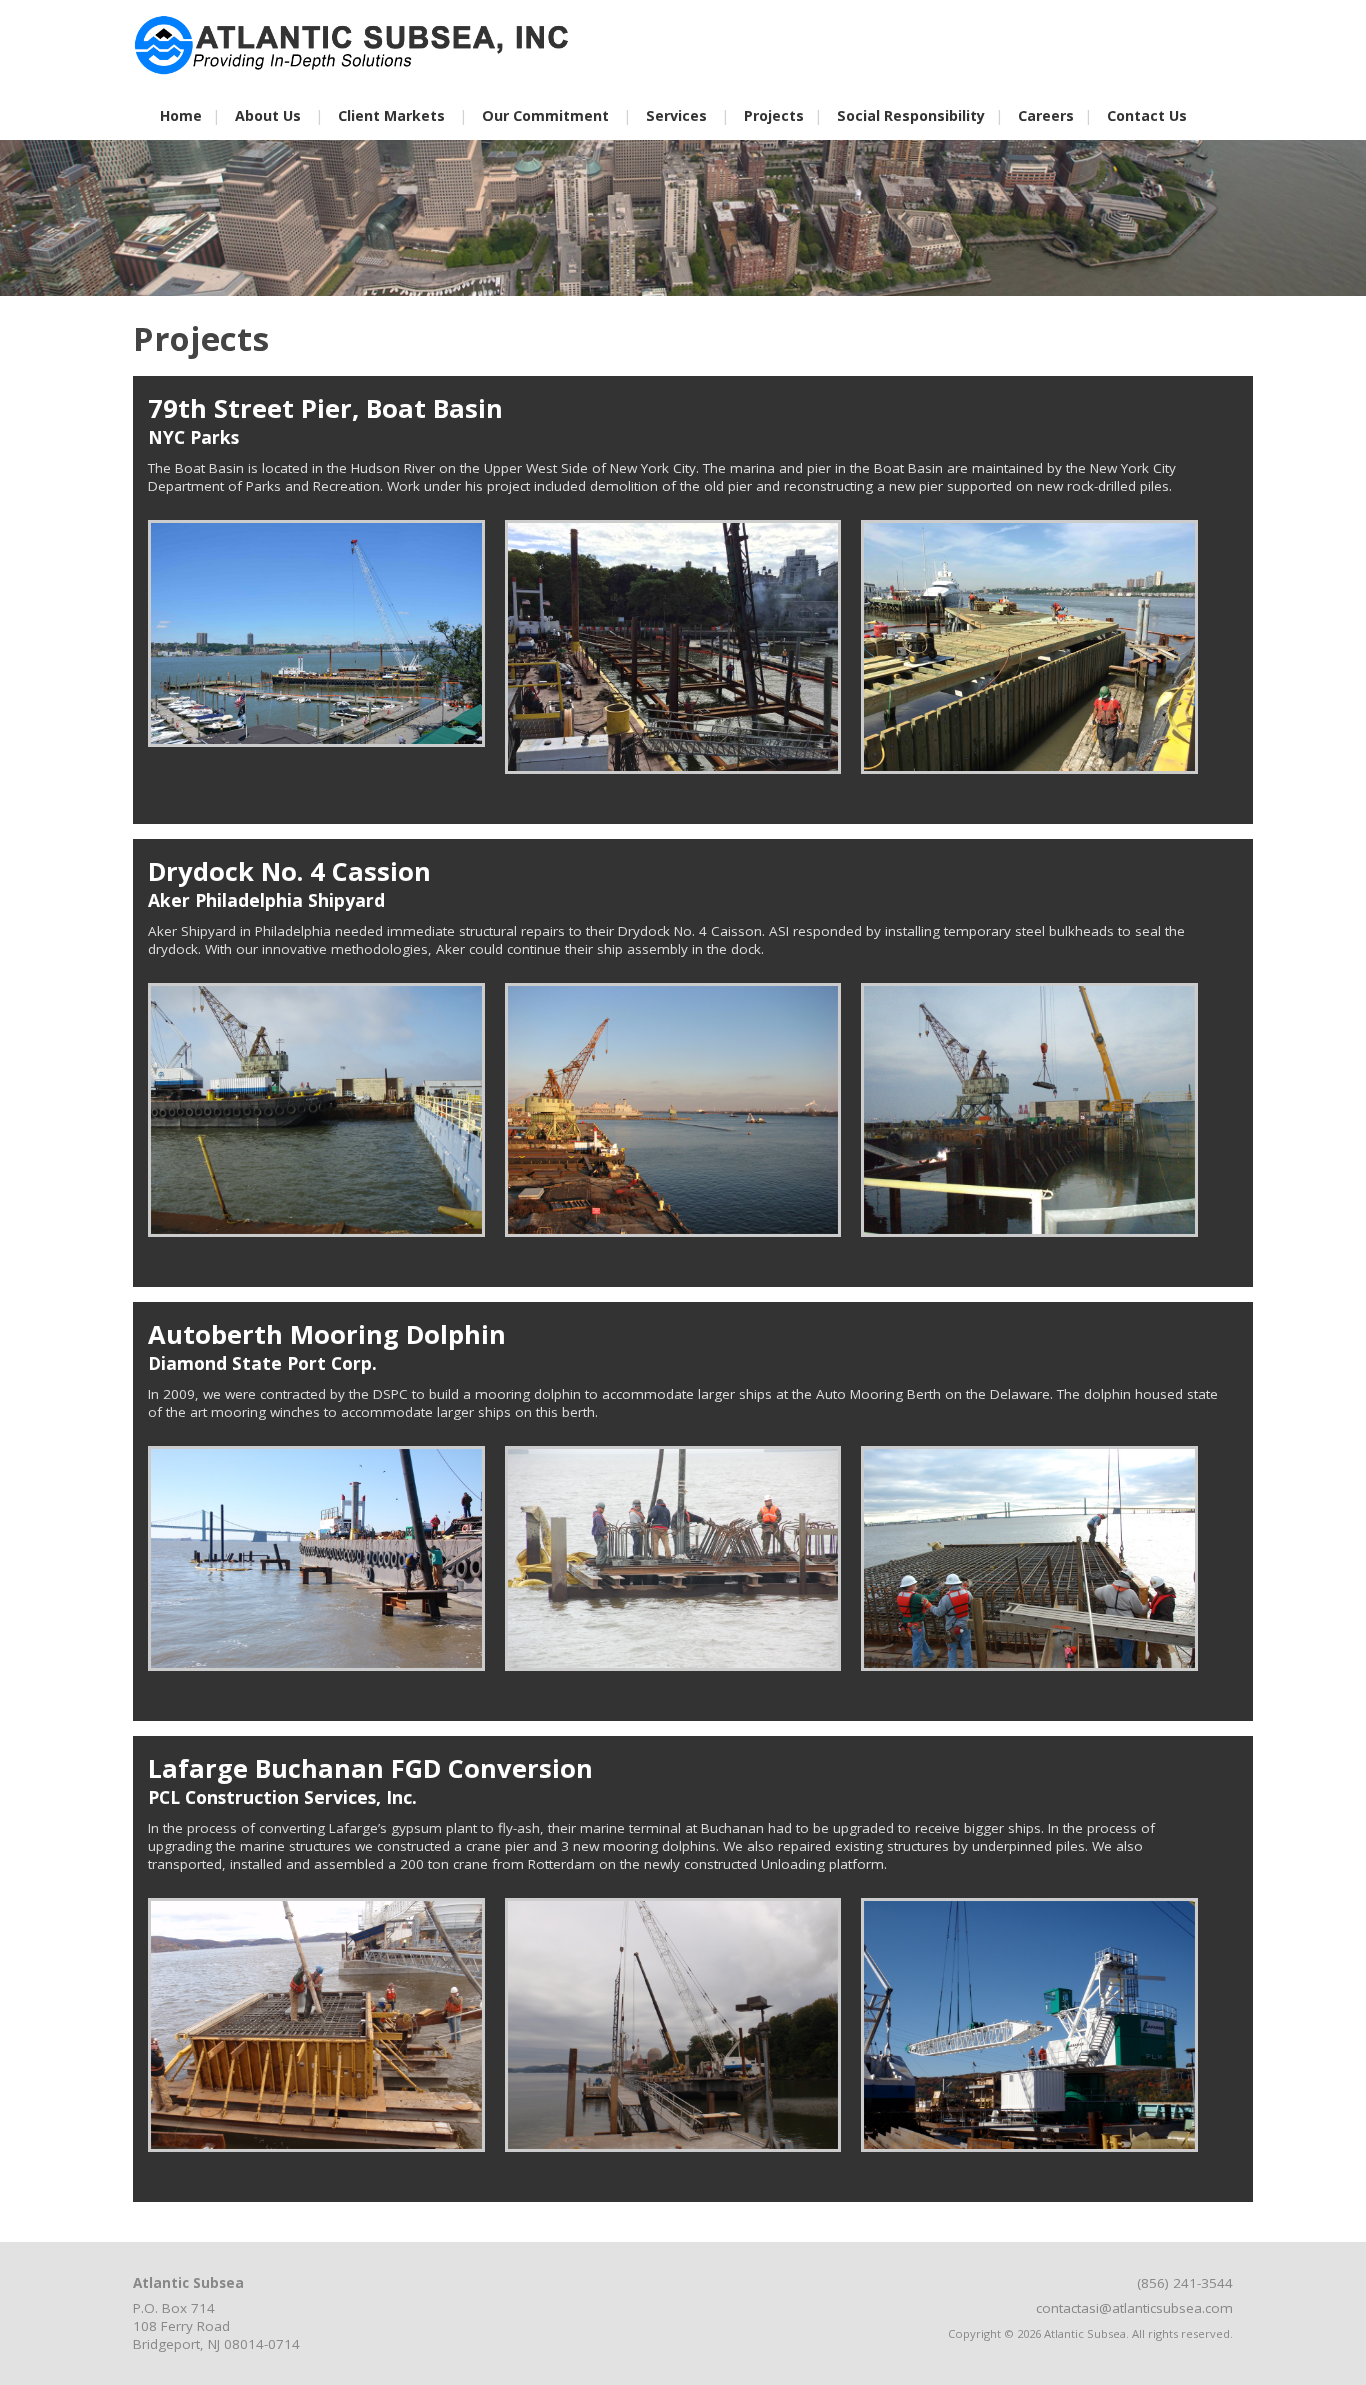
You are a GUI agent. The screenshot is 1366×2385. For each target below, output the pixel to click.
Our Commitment (545, 115)
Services (676, 115)
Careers (1046, 115)
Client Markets (391, 115)
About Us (268, 115)
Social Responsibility (911, 115)
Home (181, 115)
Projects (774, 115)
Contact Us (1147, 115)
